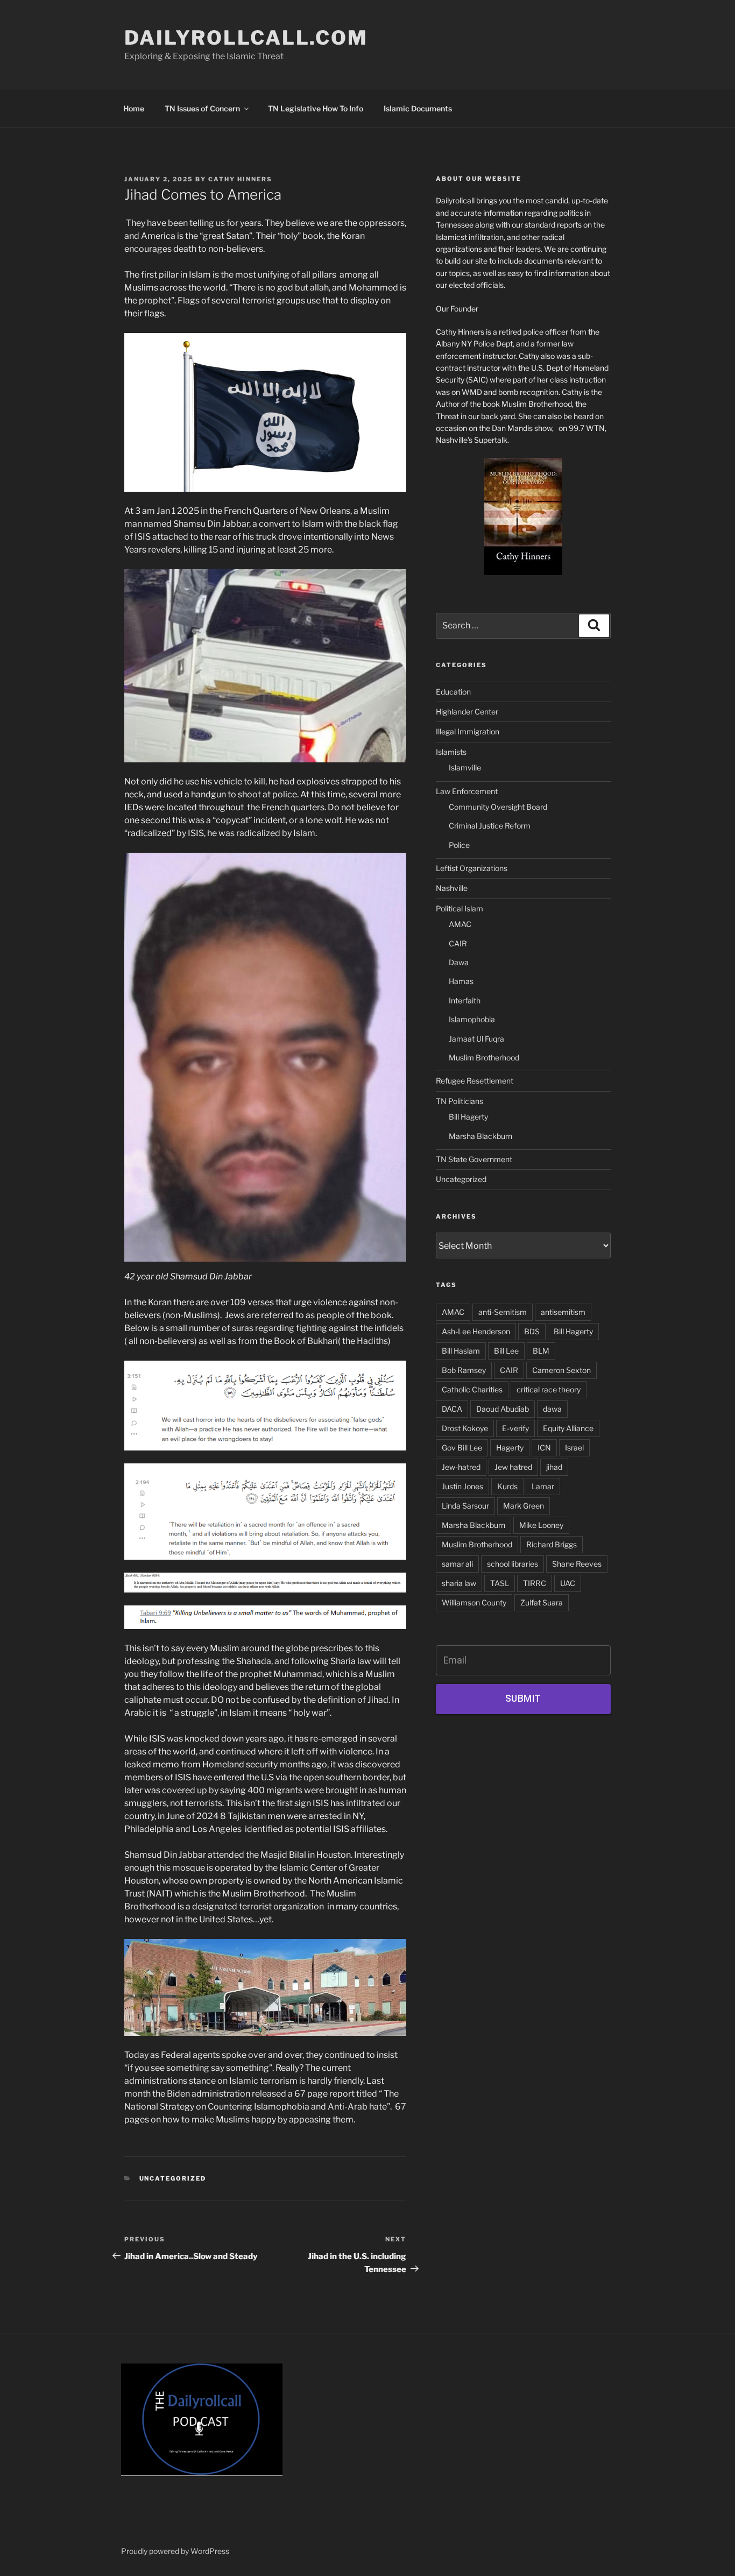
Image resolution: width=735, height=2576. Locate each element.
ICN (544, 1448)
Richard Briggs (552, 1544)
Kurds (507, 1486)
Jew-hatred (461, 1467)
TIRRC (535, 1583)
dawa (552, 1409)
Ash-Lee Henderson (476, 1331)
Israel (574, 1448)
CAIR (458, 943)
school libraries (513, 1564)
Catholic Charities (472, 1389)
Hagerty (510, 1448)
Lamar (543, 1486)
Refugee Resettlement (475, 1081)
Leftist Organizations (472, 868)
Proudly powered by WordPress (175, 2551)
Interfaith (465, 1000)
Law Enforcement (467, 791)
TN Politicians (460, 1101)
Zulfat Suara (542, 1602)
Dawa (459, 962)
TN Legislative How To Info (316, 108)
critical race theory (549, 1389)
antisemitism (563, 1312)
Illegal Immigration (468, 731)
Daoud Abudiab (503, 1409)
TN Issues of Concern (202, 108)
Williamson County (474, 1602)
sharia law (459, 1583)
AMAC (460, 924)
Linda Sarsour (465, 1506)
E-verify (515, 1428)
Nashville (452, 888)
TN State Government (474, 1159)
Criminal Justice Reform (490, 826)
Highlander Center (467, 712)
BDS (532, 1331)
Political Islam (460, 908)
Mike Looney (541, 1525)
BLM (541, 1351)
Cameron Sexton (561, 1370)
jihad (554, 1467)
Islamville (465, 767)
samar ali (457, 1564)
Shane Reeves (577, 1564)
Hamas (461, 981)
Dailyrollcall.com (246, 38)
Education (453, 692)
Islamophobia (472, 1019)
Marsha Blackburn (480, 1136)
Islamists (451, 752)
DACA (452, 1409)
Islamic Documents (418, 108)
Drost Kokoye (465, 1428)
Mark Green (524, 1506)
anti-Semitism (503, 1312)
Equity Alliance (568, 1428)
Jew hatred (513, 1467)
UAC (568, 1583)
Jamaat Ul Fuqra (476, 1039)
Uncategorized (173, 2178)
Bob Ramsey (464, 1370)
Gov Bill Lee (462, 1448)
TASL (500, 1583)
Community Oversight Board (498, 807)
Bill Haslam (461, 1351)
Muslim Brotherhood (484, 1057)
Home (134, 108)
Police (459, 845)
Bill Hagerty (468, 1117)
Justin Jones (462, 1486)
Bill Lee (506, 1351)
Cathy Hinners (240, 179)
